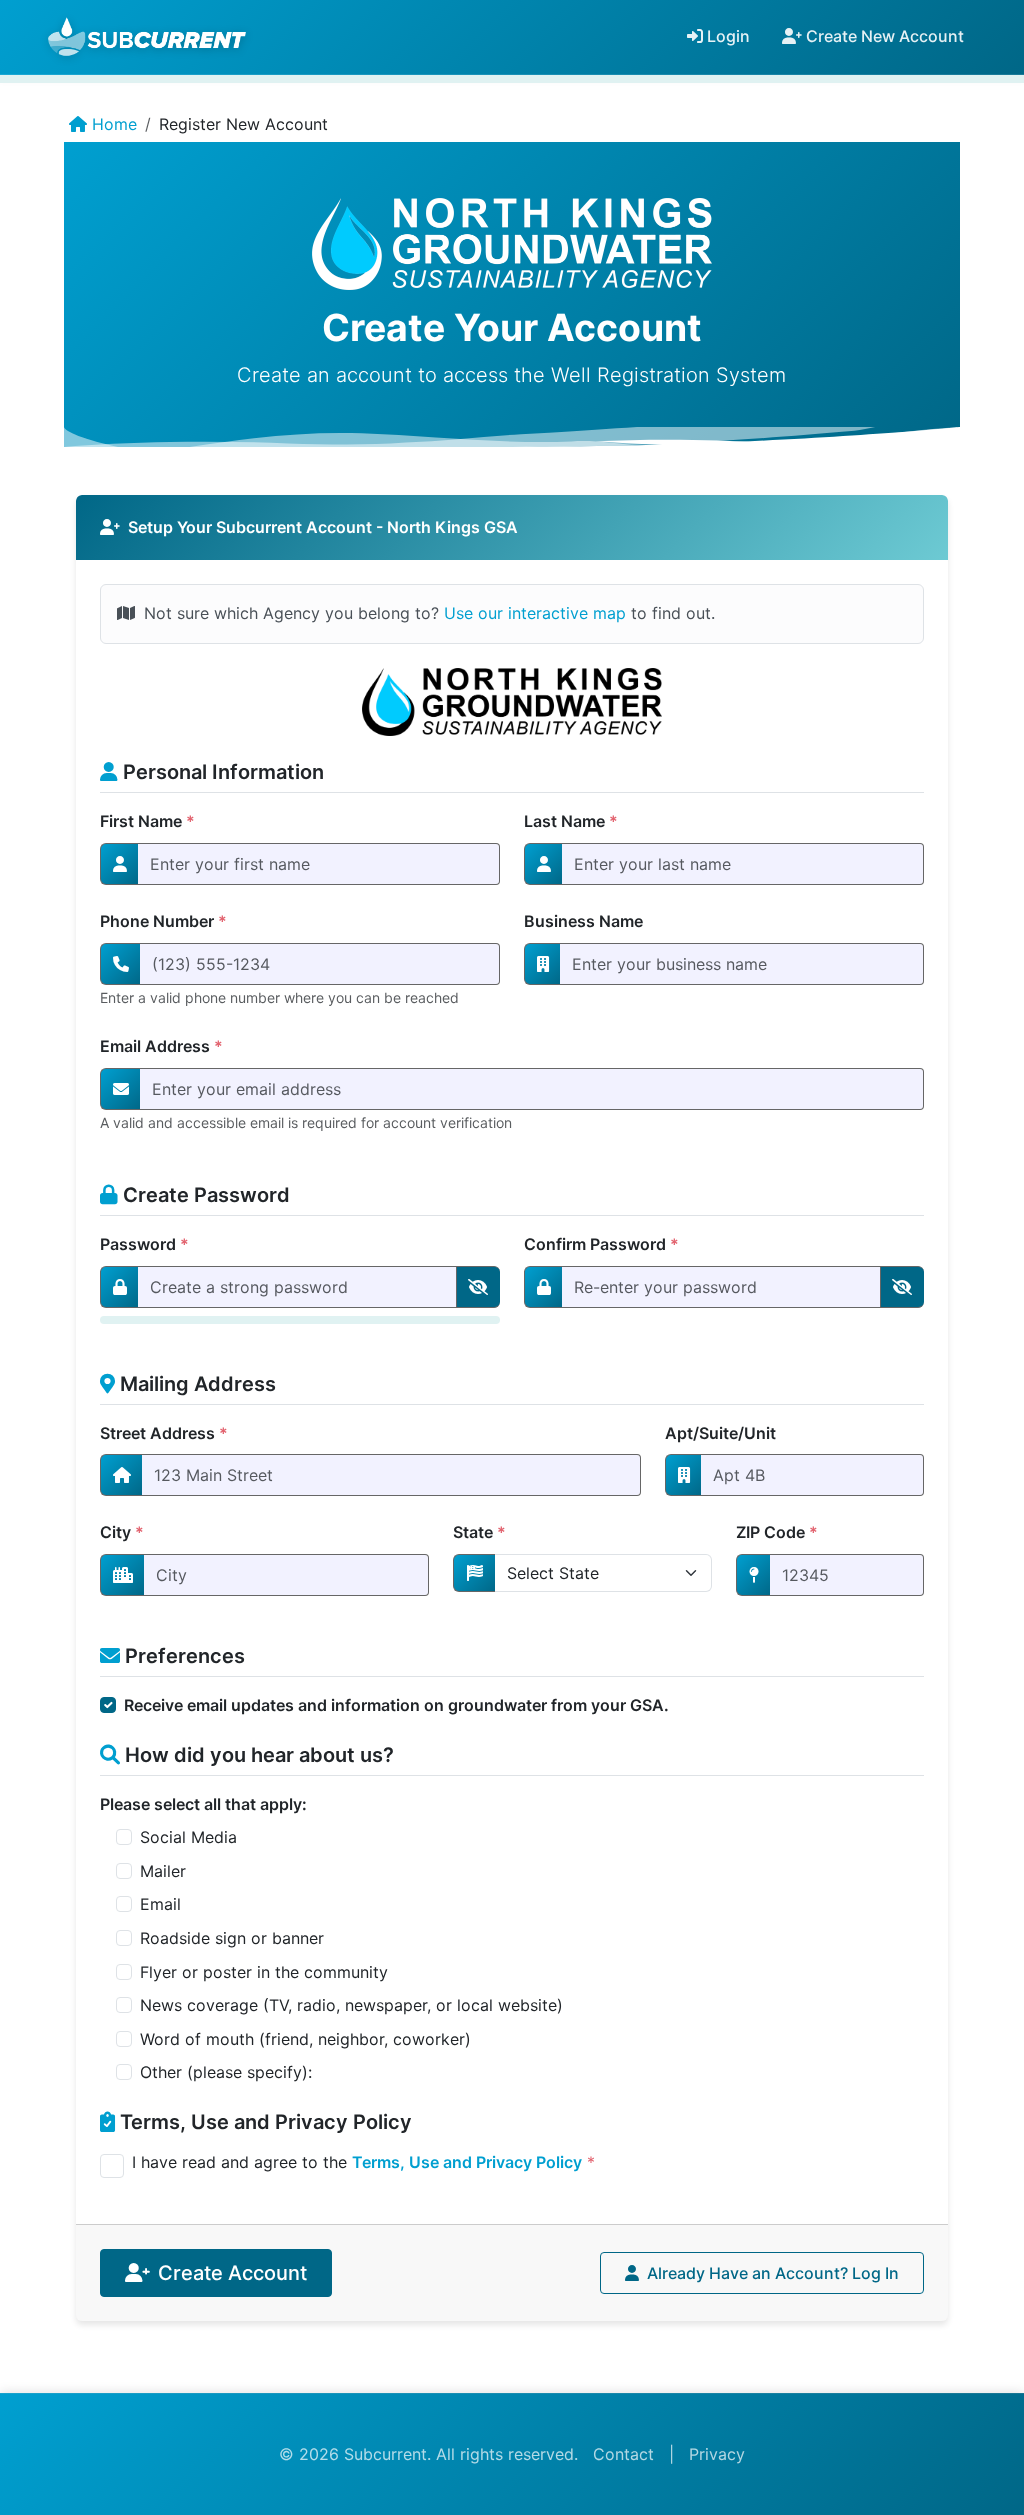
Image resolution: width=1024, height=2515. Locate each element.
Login (726, 36)
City (122, 1532)
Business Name (583, 921)
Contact (623, 2454)
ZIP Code (777, 1532)
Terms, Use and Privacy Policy (467, 2162)
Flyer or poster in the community (264, 1972)
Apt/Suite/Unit (720, 1433)
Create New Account (883, 36)
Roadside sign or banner (232, 1938)
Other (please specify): (226, 2072)
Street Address (164, 1433)
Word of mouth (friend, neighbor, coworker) (305, 2039)
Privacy (717, 2454)
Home (112, 124)
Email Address (161, 1046)
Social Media (188, 1837)
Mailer (163, 1871)
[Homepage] (149, 36)
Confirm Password (601, 1244)
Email (160, 1904)
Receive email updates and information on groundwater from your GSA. (396, 1705)
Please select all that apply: (203, 1804)
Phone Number (163, 921)
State (479, 1532)
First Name (147, 821)
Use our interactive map (535, 613)
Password (144, 1244)
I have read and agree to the (363, 2162)
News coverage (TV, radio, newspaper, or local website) (351, 2005)
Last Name (571, 821)
